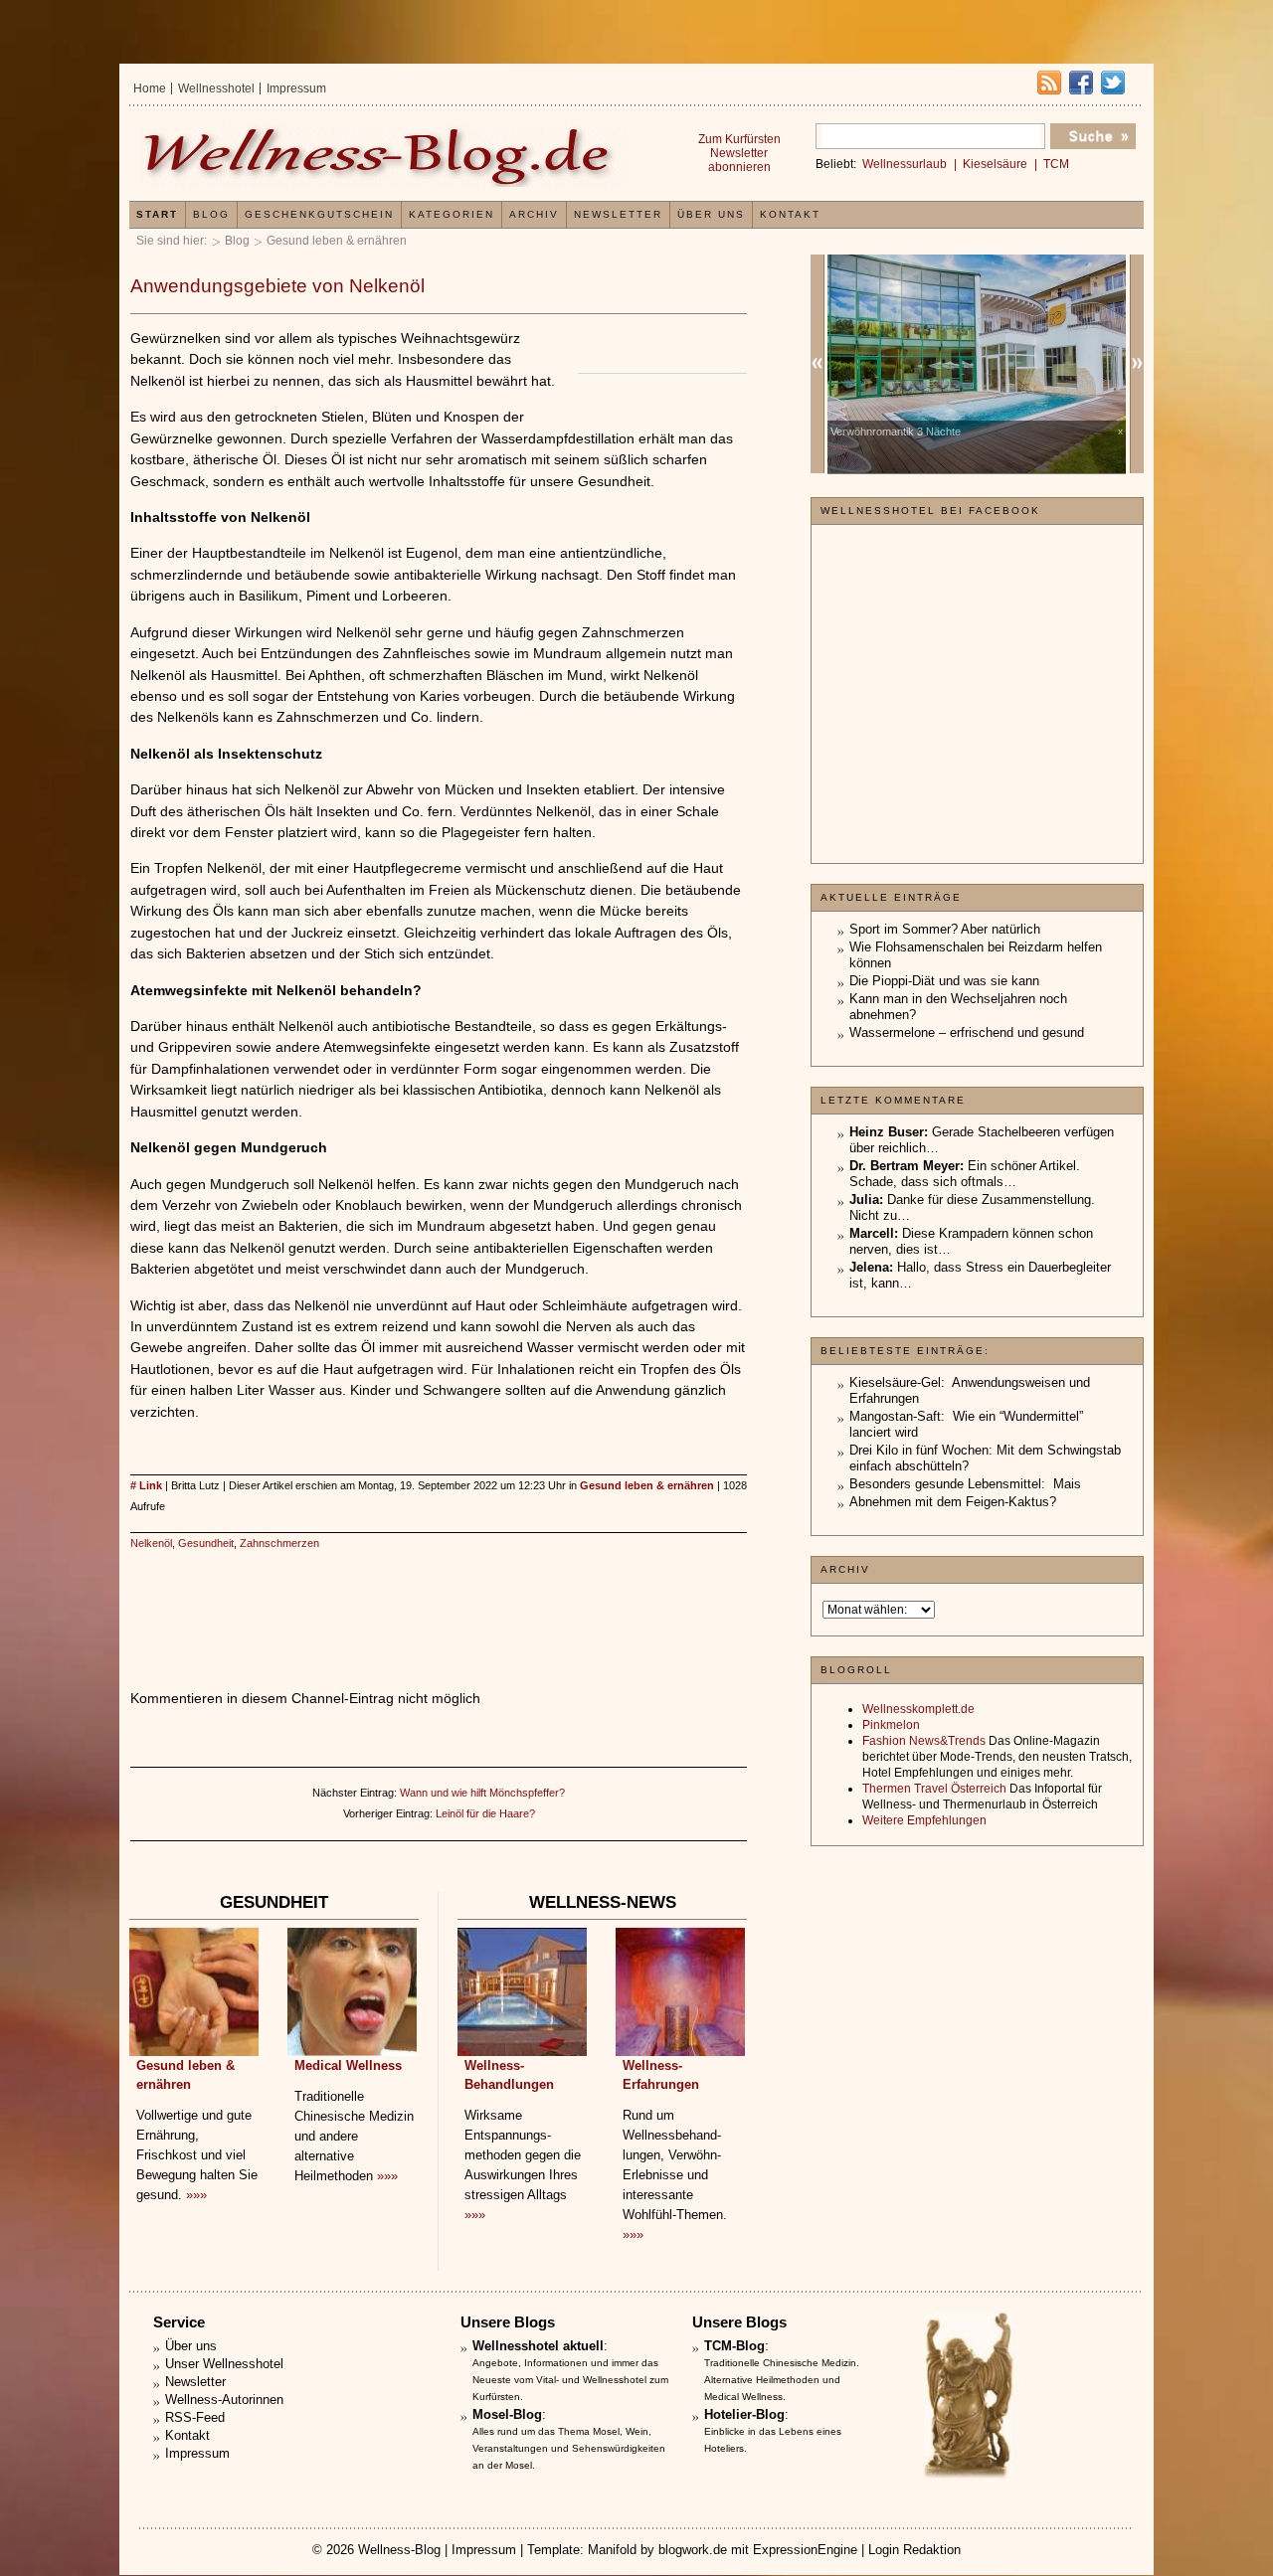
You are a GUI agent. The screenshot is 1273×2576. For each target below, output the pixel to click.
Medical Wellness (348, 2065)
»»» (196, 2195)
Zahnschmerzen (279, 1543)
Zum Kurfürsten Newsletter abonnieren (739, 153)
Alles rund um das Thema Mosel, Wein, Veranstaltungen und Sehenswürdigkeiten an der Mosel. (569, 2448)
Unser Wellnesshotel (224, 2364)
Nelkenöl (151, 1543)
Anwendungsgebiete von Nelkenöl (277, 286)
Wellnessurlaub (905, 164)
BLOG (211, 214)
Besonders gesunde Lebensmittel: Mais (965, 1484)
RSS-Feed (195, 2417)
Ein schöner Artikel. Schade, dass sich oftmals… (965, 1174)
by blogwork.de (684, 2550)
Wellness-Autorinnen (224, 2400)
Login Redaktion (914, 2550)
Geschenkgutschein (319, 214)
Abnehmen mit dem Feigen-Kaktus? (953, 1502)
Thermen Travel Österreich (934, 1789)
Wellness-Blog (399, 2550)
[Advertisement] (439, 1600)
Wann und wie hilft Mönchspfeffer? (482, 1793)
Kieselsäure (995, 164)
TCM (1056, 164)
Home (150, 88)
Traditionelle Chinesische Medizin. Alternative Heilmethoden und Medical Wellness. (782, 2380)
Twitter (1113, 83)
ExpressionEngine (805, 2550)
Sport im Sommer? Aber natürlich (945, 929)
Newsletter (618, 214)
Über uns (711, 214)
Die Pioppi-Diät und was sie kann (944, 981)
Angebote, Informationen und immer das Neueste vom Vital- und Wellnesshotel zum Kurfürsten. (570, 2380)
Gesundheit (206, 1543)
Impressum (296, 88)
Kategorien (452, 214)
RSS (1049, 83)
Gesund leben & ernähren (337, 241)
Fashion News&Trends (924, 1741)
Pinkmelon (891, 1725)
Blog (237, 241)
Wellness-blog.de (381, 156)
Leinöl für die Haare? (485, 1813)
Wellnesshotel (216, 88)
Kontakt (790, 214)
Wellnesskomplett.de (918, 1709)
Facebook (1081, 83)
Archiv (534, 214)
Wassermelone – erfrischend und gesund (967, 1032)
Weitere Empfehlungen (924, 1820)
